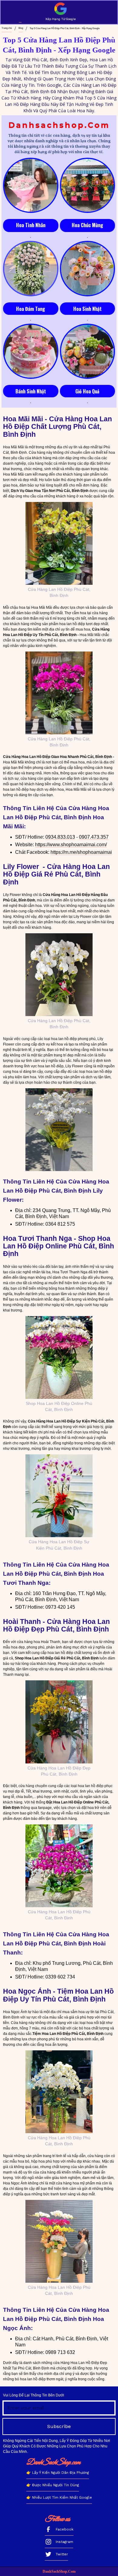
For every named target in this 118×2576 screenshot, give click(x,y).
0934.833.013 (60, 837)
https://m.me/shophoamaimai (81, 852)
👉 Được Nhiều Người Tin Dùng (53, 2485)
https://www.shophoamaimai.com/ (71, 845)
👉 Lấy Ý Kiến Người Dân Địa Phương (58, 2473)
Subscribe (59, 2426)
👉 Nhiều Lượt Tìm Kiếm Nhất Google (59, 2497)
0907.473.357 (94, 837)
